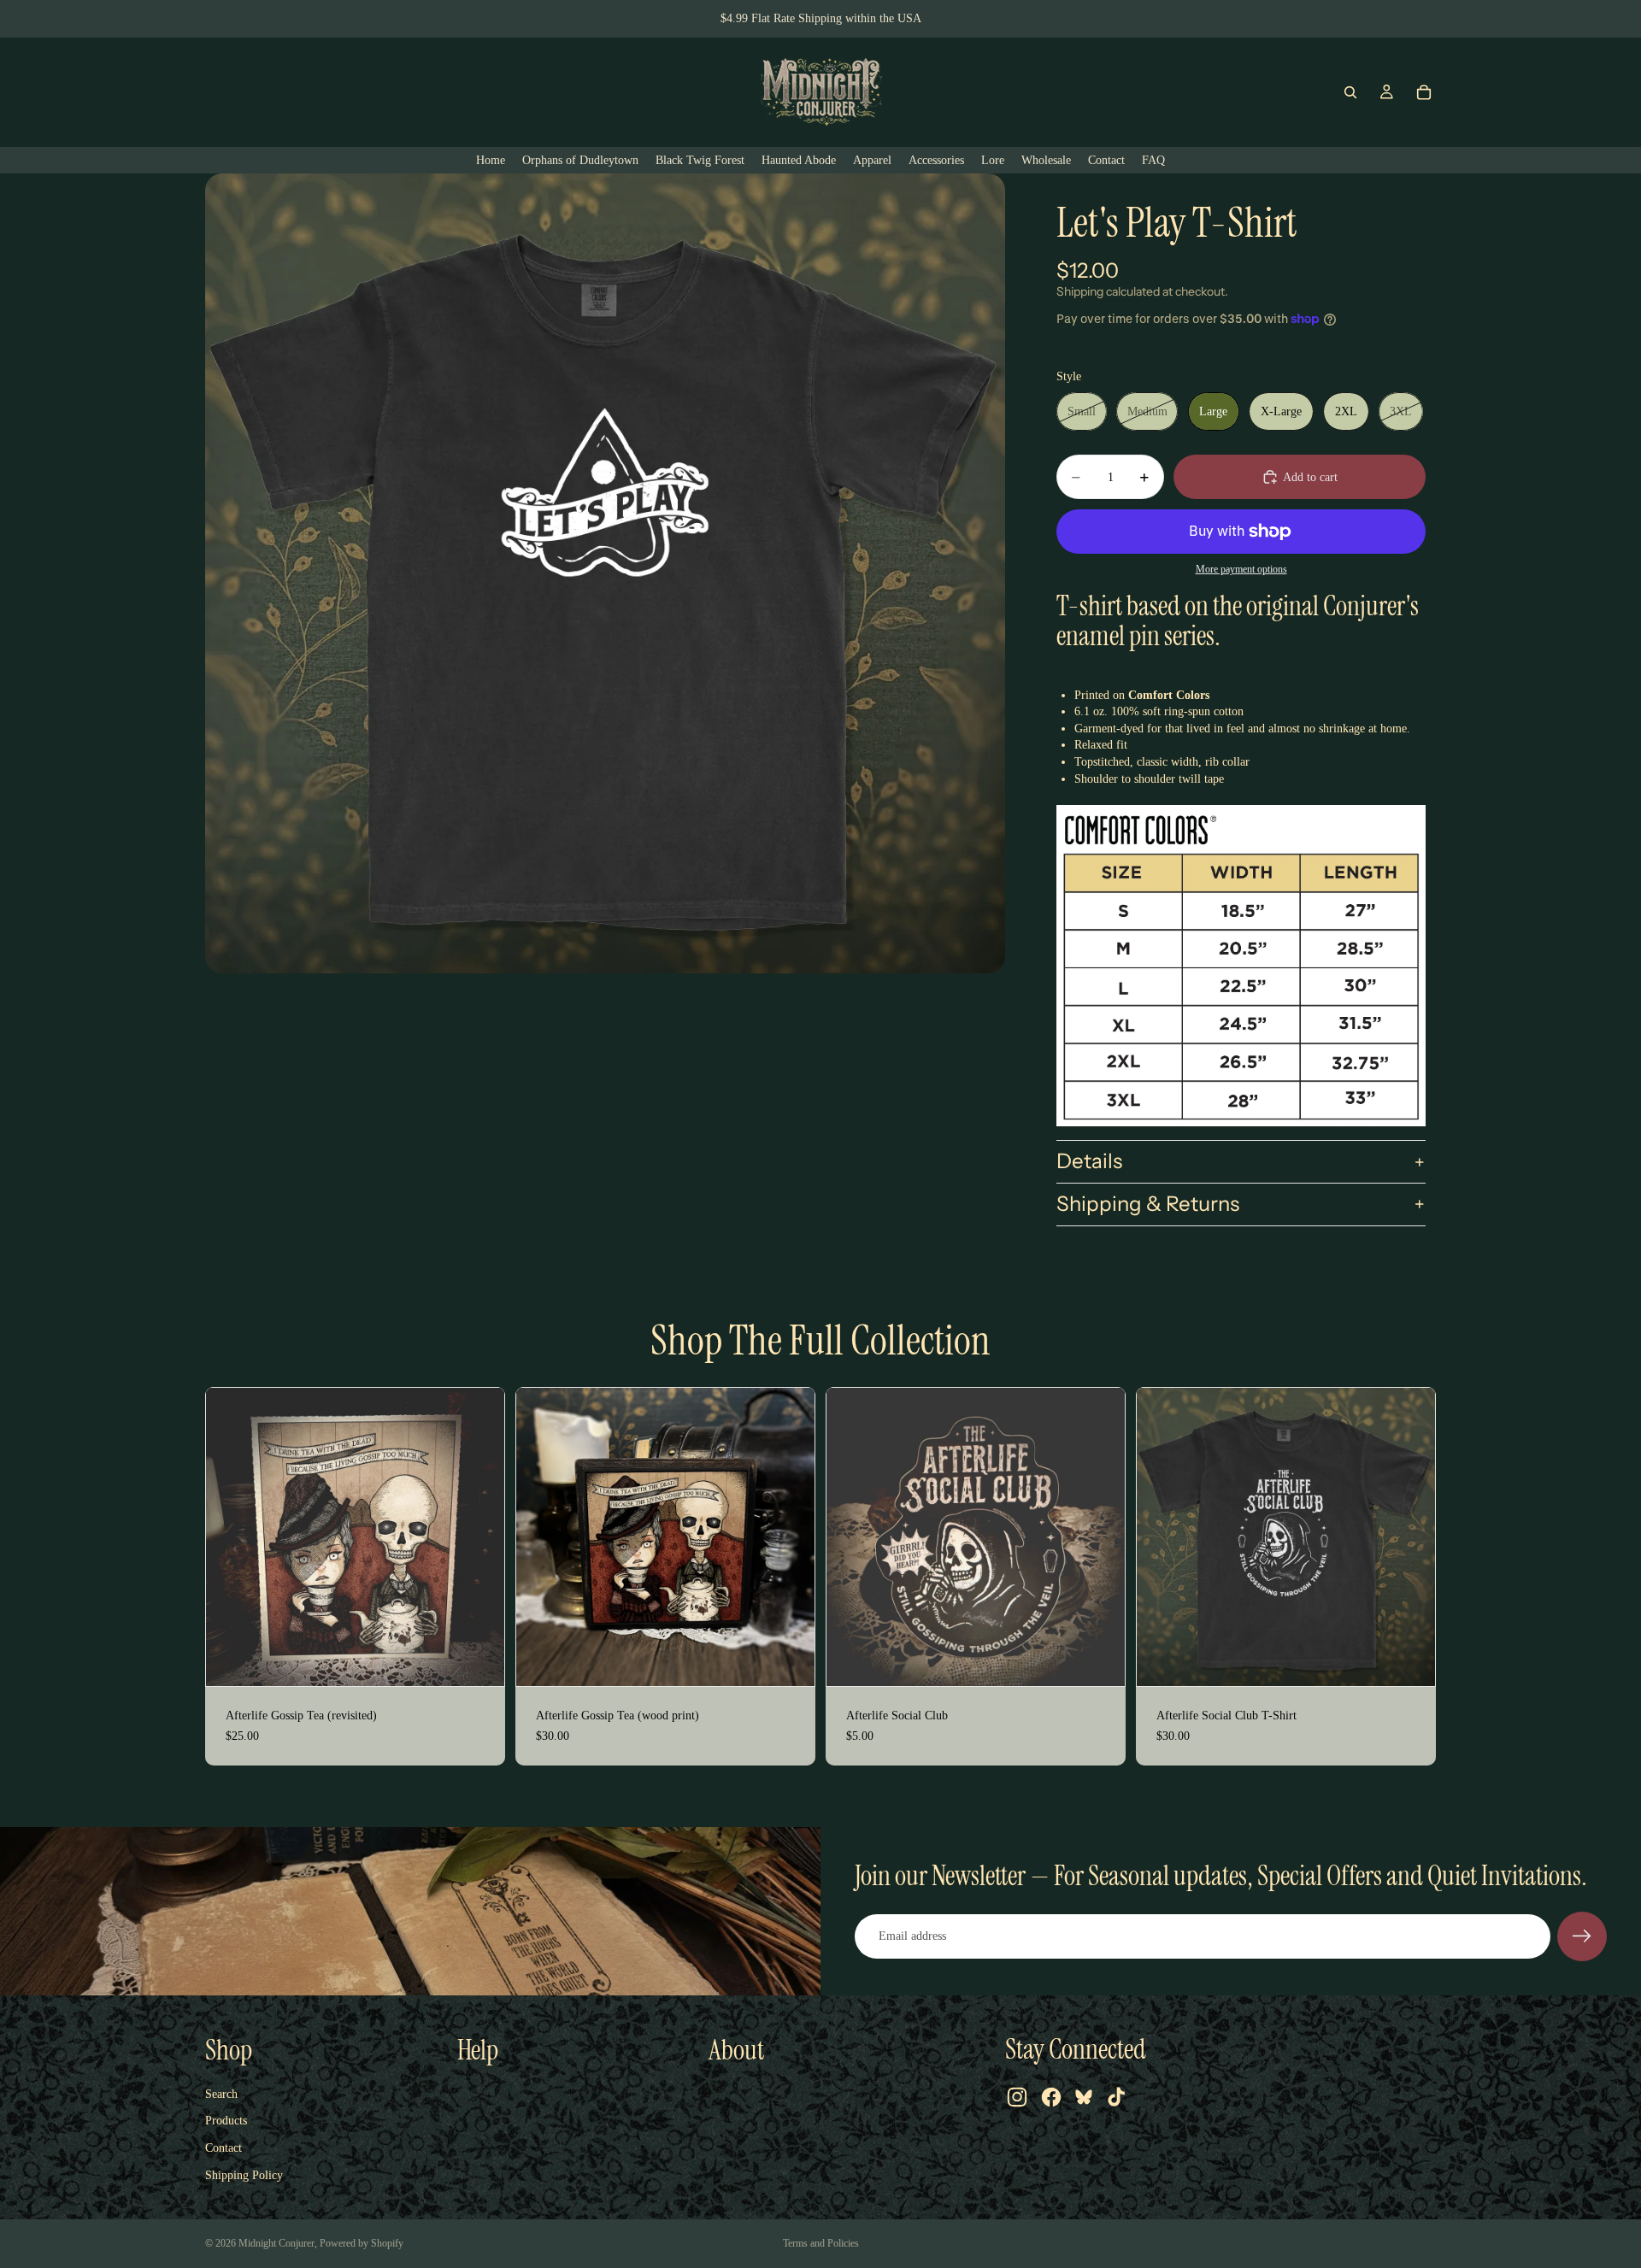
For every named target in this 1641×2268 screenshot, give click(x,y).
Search (221, 2094)
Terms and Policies (821, 2243)
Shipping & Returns (1148, 1204)
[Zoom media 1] (605, 573)
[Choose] (1409, 1660)
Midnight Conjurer (276, 2243)
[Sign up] (1582, 1936)
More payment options (1241, 570)
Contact (224, 2148)
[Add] (478, 1660)
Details (1089, 1161)
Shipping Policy (244, 2175)
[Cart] (1424, 92)
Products (226, 2121)
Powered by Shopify (362, 2243)
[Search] (1350, 92)
